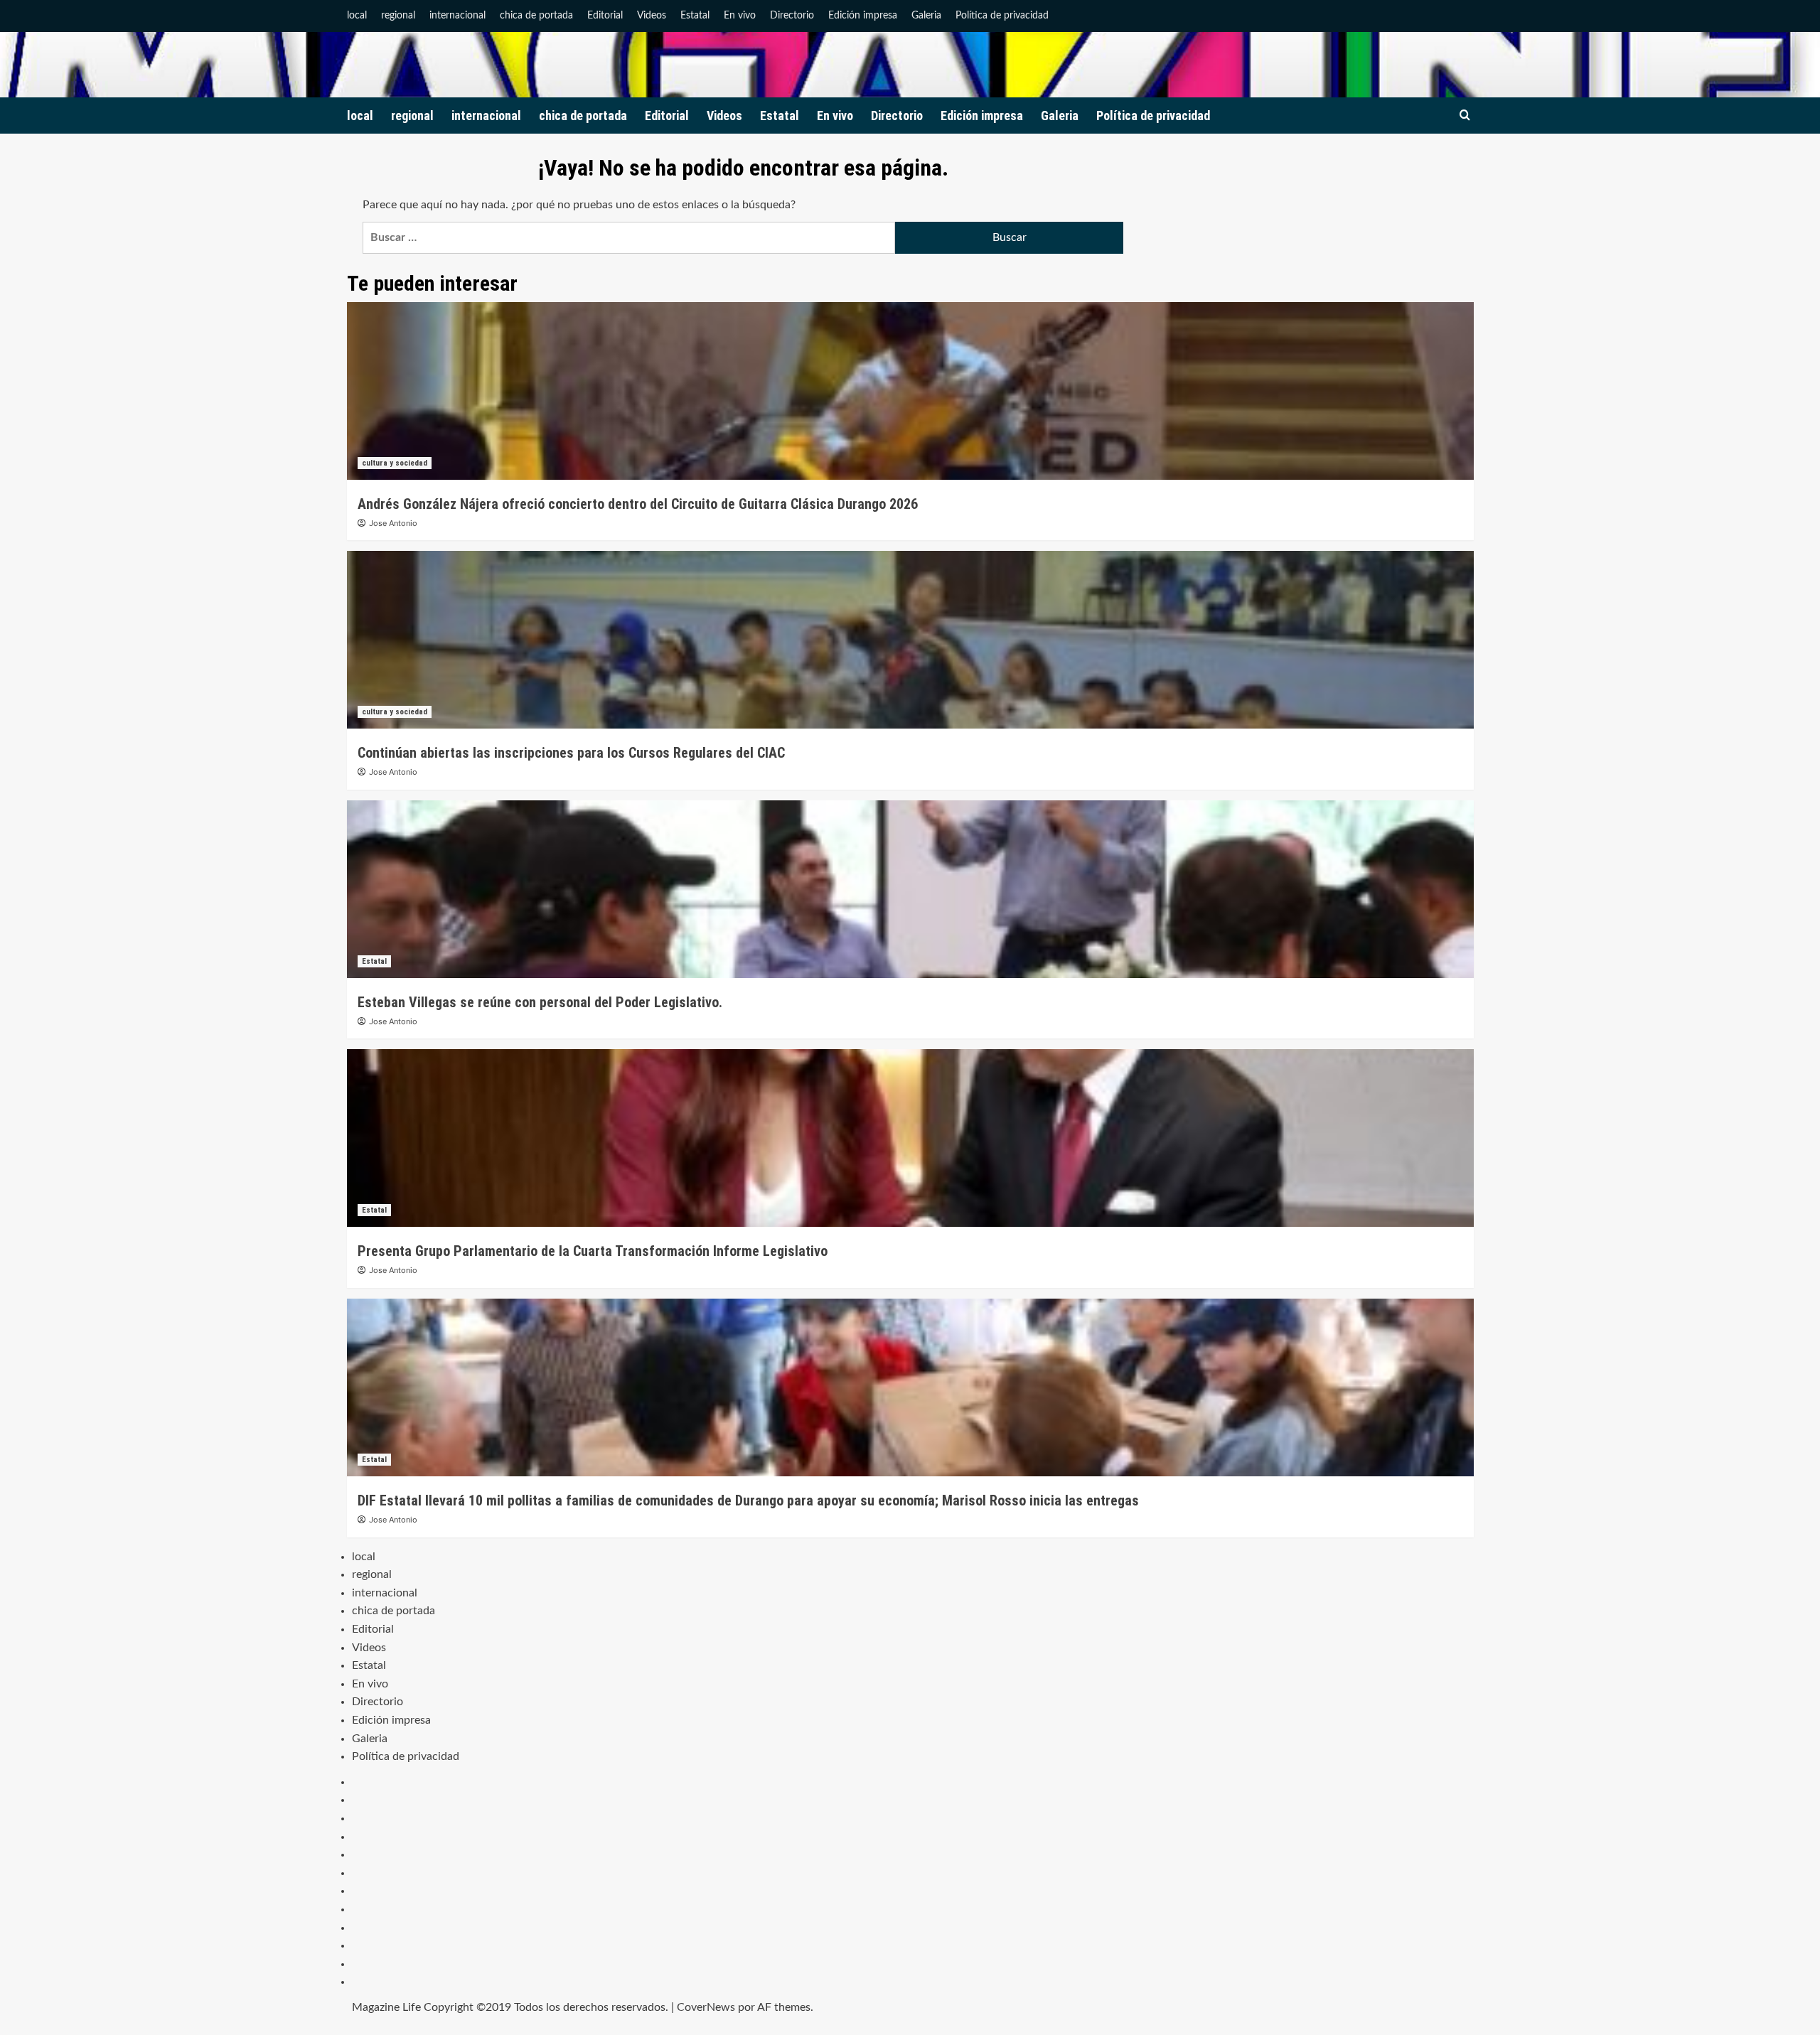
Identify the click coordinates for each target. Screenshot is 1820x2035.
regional (398, 16)
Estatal (695, 16)
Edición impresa (863, 16)
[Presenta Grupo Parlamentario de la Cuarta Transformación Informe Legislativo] (910, 1138)
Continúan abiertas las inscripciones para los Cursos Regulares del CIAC (571, 753)
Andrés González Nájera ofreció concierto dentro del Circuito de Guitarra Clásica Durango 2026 (638, 504)
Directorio (792, 16)
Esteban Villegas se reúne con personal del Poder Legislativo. (540, 1002)
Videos (652, 16)
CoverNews (706, 2007)
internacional (457, 16)
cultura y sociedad (395, 463)
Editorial (605, 16)
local (357, 16)
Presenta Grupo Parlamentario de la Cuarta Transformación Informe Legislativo (593, 1251)
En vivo (740, 16)
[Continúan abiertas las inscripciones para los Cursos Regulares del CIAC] (910, 640)
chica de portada (536, 16)
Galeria (926, 16)
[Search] (1465, 116)
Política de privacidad (1002, 16)
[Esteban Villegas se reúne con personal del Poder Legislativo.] (910, 889)
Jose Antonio (393, 523)
